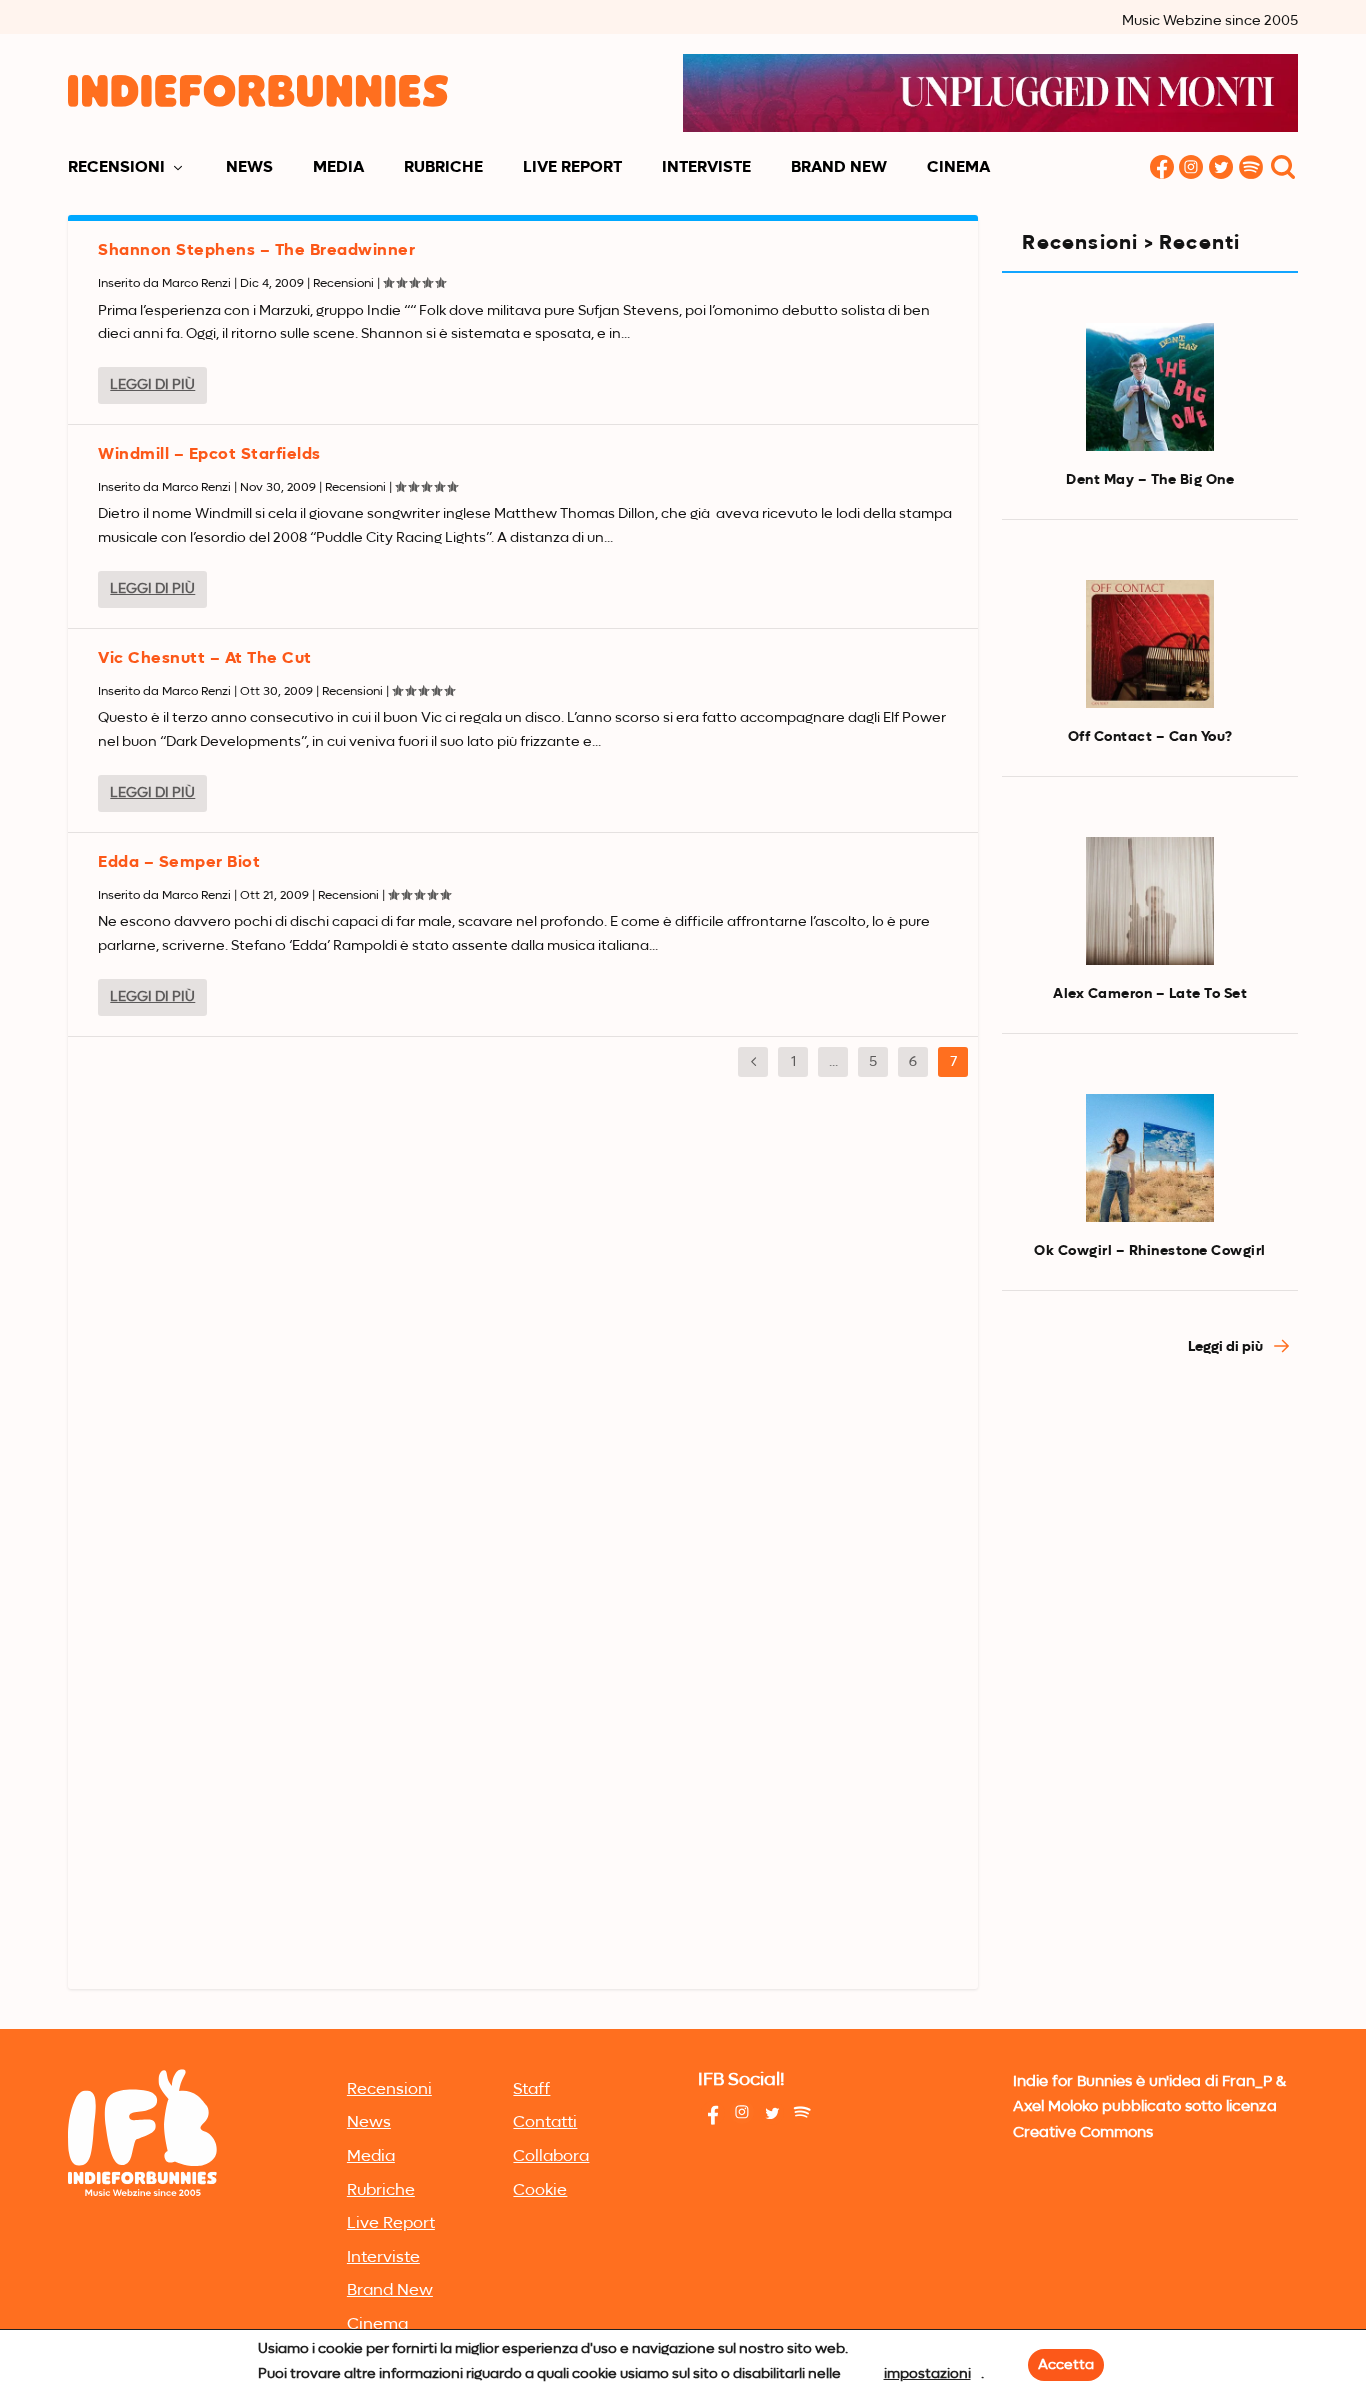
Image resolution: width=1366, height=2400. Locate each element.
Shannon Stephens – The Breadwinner (256, 251)
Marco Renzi (196, 284)
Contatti (545, 2123)
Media (338, 168)
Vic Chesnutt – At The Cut (205, 659)
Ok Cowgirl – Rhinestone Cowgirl (1150, 1251)
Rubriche (443, 168)
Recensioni (116, 168)
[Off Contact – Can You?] (1150, 644)
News (249, 168)
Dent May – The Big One (1150, 480)
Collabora (551, 2157)
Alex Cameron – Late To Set (1150, 994)
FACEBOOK (1162, 168)
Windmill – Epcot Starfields (209, 455)
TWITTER (1222, 168)
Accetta (1066, 2365)
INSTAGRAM (1192, 168)
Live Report (572, 168)
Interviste (706, 168)
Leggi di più (152, 385)
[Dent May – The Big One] (1150, 387)
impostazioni (927, 2374)
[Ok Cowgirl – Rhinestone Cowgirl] (1150, 1158)
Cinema (958, 168)
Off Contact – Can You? (1150, 737)
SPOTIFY (1252, 168)
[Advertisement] (1149, 1713)
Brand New (839, 168)
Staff (531, 2090)
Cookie (540, 2191)
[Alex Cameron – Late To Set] (1150, 901)
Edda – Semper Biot (179, 863)
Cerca (1283, 168)
